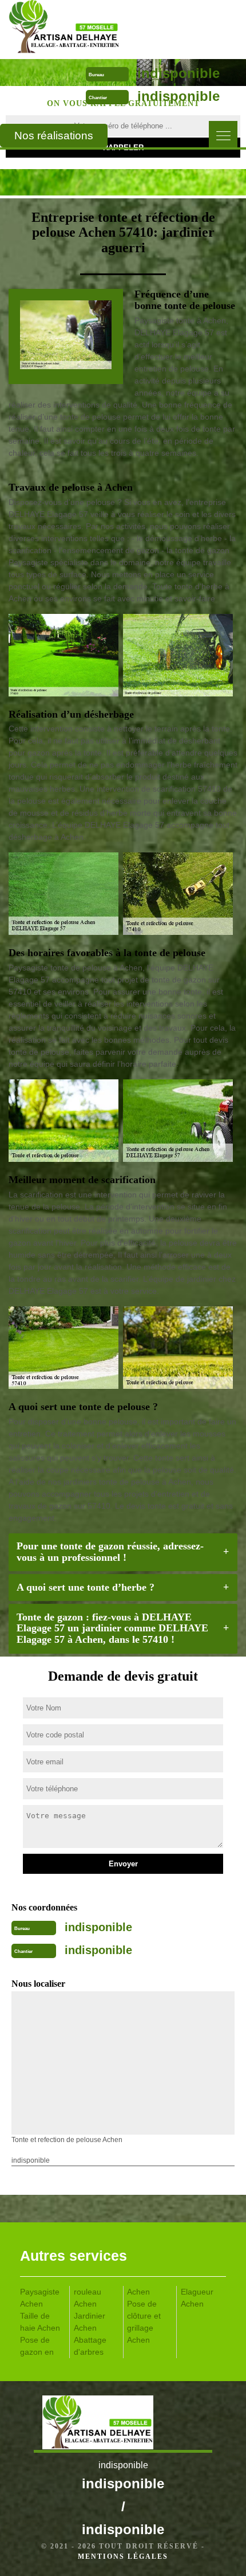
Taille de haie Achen (40, 2322)
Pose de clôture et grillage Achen (144, 2322)
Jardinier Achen (90, 2322)
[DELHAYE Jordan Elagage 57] (96, 29)
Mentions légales (123, 2557)
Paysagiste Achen (40, 2298)
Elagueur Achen (197, 2298)
